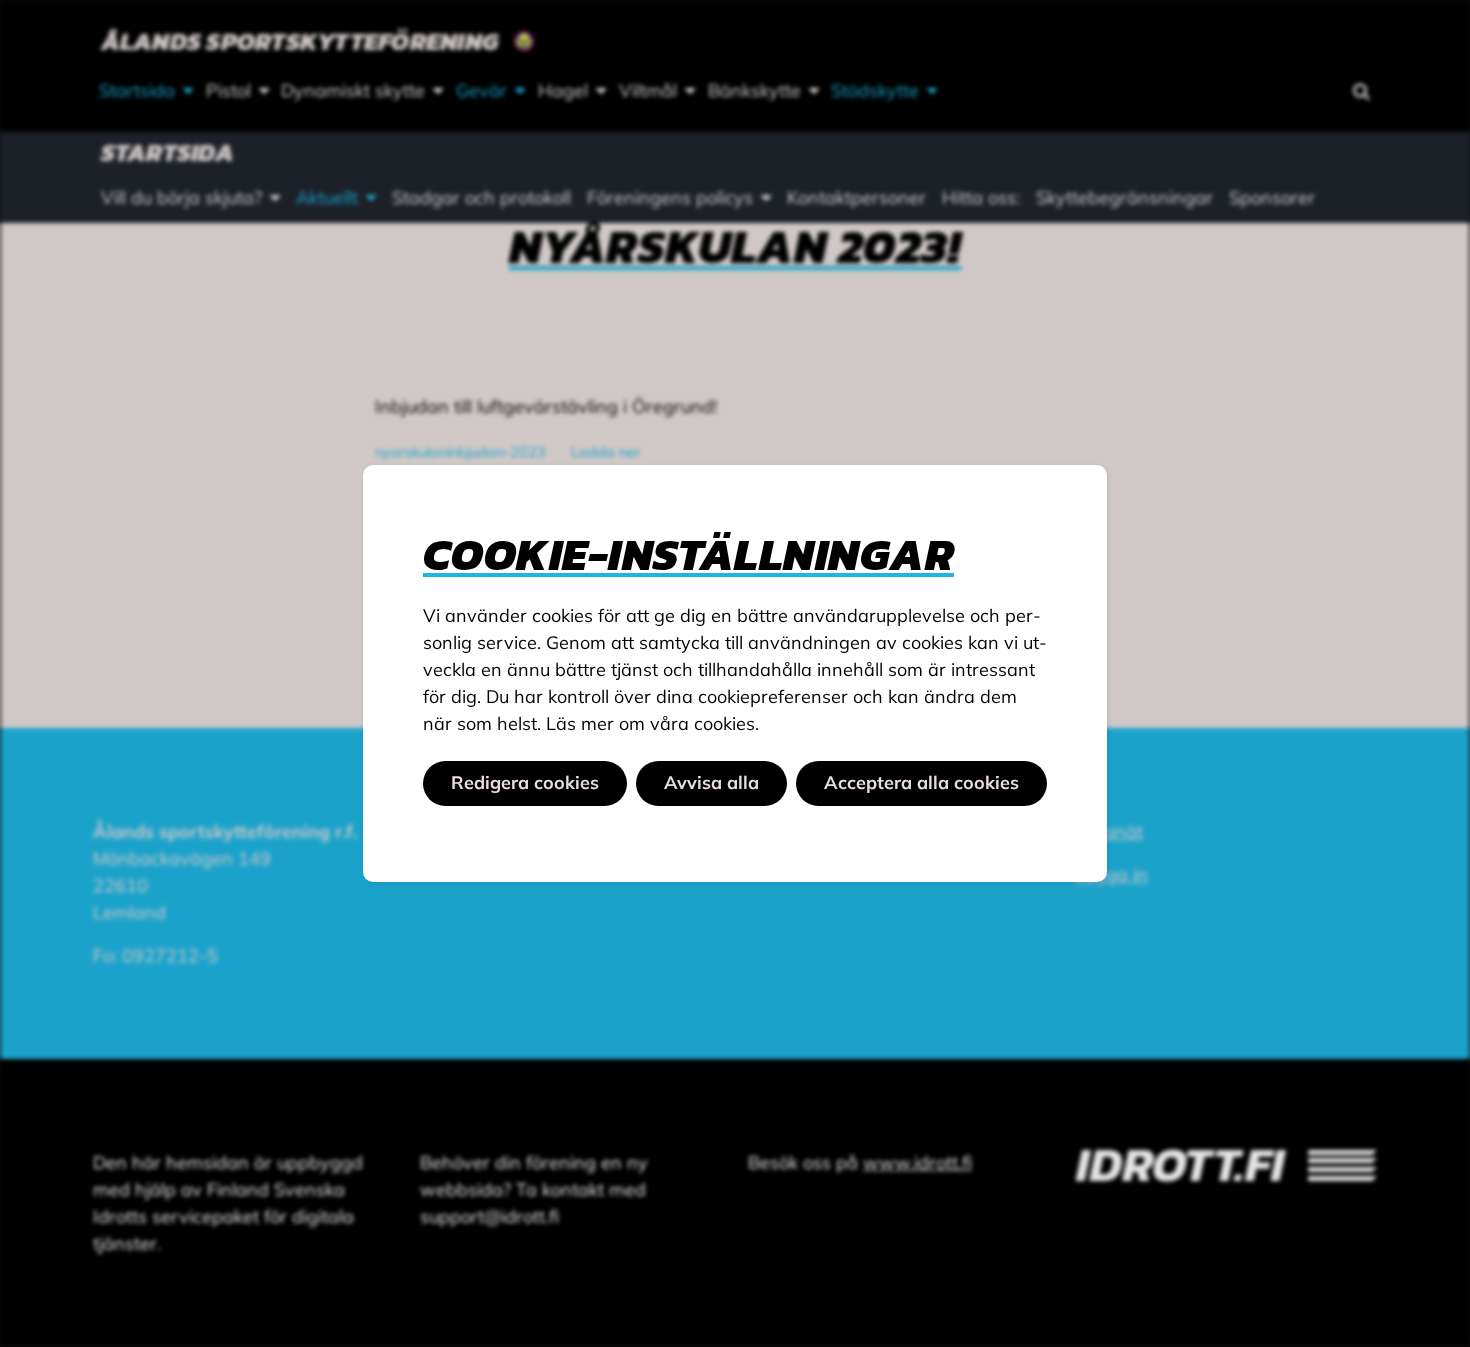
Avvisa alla (711, 782)
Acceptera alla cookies (921, 782)
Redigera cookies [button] (525, 782)
